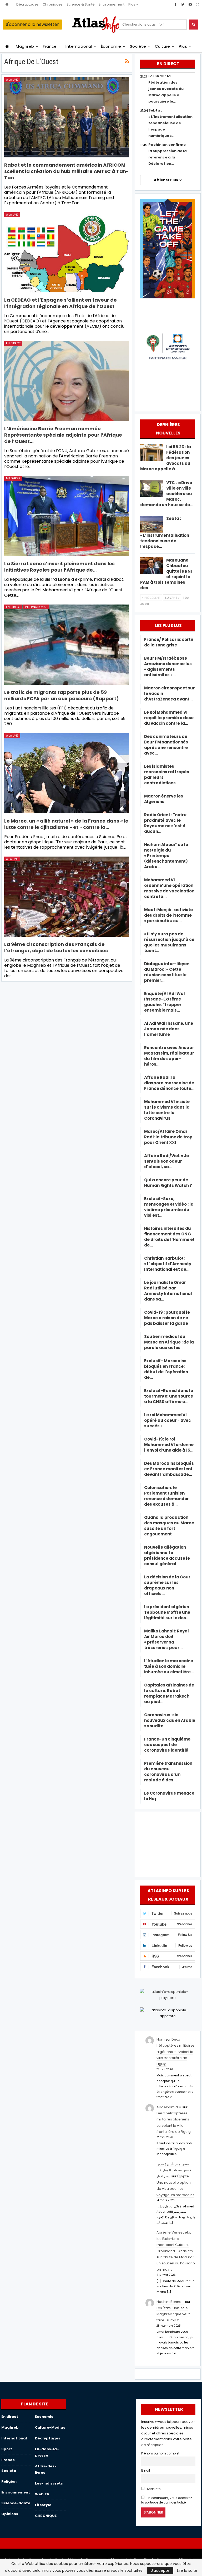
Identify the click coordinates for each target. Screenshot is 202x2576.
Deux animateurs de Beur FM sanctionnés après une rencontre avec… (166, 745)
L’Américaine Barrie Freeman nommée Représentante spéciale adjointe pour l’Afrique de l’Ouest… (63, 435)
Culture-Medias (50, 2427)
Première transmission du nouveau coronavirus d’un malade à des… (168, 1772)
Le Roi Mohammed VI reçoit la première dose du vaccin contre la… (169, 718)
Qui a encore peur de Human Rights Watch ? (168, 1183)
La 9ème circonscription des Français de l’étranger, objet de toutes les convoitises (56, 947)
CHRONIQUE (46, 2516)
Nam (161, 2039)
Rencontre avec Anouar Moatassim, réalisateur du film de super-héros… (169, 1056)
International (79, 46)
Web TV (42, 2494)
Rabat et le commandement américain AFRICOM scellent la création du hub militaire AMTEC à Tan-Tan (67, 171)
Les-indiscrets (49, 2483)
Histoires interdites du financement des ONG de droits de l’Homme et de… (169, 1237)
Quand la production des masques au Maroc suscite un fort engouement (169, 1526)
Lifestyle (43, 2505)
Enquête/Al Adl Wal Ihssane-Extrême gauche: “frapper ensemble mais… (165, 1002)
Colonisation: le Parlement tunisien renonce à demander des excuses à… (166, 1496)
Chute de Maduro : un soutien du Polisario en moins (176, 2263)
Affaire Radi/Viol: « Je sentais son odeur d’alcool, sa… (166, 1161)
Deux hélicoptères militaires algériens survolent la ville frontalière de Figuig (176, 2052)
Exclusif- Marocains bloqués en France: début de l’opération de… (166, 1369)
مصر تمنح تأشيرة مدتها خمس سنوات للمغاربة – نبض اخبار (174, 2170)
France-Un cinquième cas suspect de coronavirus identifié (167, 1745)
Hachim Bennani (170, 2302)
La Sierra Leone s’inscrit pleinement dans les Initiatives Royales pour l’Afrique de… (59, 567)
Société (138, 46)
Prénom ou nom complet (160, 2453)
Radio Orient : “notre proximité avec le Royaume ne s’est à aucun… (165, 823)
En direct (13, 343)
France (50, 46)
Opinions (10, 2514)
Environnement (112, 4)
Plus (132, 4)
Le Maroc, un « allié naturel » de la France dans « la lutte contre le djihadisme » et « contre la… (66, 824)
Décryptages (27, 4)
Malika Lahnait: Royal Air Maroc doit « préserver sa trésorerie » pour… (166, 1639)
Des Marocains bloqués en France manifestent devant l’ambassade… (169, 1469)
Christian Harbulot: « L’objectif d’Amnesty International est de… (168, 1264)
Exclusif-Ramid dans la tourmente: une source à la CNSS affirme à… (169, 1396)
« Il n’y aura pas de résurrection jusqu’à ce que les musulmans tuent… (169, 942)
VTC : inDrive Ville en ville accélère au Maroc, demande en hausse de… (167, 494)
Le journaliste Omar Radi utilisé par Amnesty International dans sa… (168, 1291)
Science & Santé (81, 4)
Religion (9, 2481)
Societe (9, 2471)
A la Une (12, 80)
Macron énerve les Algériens (164, 799)
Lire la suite (187, 2570)
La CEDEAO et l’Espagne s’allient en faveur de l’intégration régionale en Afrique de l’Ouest (60, 303)
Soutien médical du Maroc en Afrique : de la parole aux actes (169, 1342)
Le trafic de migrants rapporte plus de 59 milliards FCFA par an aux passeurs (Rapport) (62, 695)
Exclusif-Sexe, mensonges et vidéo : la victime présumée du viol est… (169, 1207)
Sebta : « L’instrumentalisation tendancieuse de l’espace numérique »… (170, 123)
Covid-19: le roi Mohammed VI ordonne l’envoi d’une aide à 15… (169, 1445)
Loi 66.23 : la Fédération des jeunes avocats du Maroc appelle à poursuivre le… (166, 89)
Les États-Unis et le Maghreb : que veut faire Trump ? (173, 2314)
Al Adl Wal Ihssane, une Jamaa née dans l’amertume (169, 1029)
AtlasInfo (153, 2489)
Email (146, 2471)
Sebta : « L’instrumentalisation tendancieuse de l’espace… (165, 532)
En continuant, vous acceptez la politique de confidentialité (167, 2500)
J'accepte (160, 2570)
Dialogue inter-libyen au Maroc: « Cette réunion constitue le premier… (167, 972)
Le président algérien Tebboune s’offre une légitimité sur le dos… (167, 1612)
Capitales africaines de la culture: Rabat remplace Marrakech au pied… (169, 1693)
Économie (111, 46)
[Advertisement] (168, 1844)
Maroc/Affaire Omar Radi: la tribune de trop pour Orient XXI (168, 1137)
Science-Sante (16, 2503)
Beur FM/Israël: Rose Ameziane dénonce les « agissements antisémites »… (168, 666)
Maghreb (25, 46)
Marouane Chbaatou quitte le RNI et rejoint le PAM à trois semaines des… (166, 574)
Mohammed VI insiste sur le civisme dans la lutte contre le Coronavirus (167, 1110)
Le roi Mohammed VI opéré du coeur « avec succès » (168, 1420)
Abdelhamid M (169, 2107)
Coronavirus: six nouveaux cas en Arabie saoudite (170, 1720)
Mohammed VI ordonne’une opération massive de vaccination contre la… (169, 888)
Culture (163, 46)
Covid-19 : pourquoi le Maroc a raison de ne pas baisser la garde (167, 1318)
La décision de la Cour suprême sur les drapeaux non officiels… (167, 1585)
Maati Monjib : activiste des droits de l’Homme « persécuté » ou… (168, 915)
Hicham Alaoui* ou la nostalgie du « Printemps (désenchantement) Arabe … (166, 856)
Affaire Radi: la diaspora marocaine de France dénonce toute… (169, 1083)
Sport (7, 2449)
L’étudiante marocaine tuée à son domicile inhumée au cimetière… (169, 1666)
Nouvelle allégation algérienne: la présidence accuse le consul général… (167, 1555)
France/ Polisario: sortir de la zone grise (169, 642)
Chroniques (53, 4)
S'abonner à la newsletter (32, 24)
